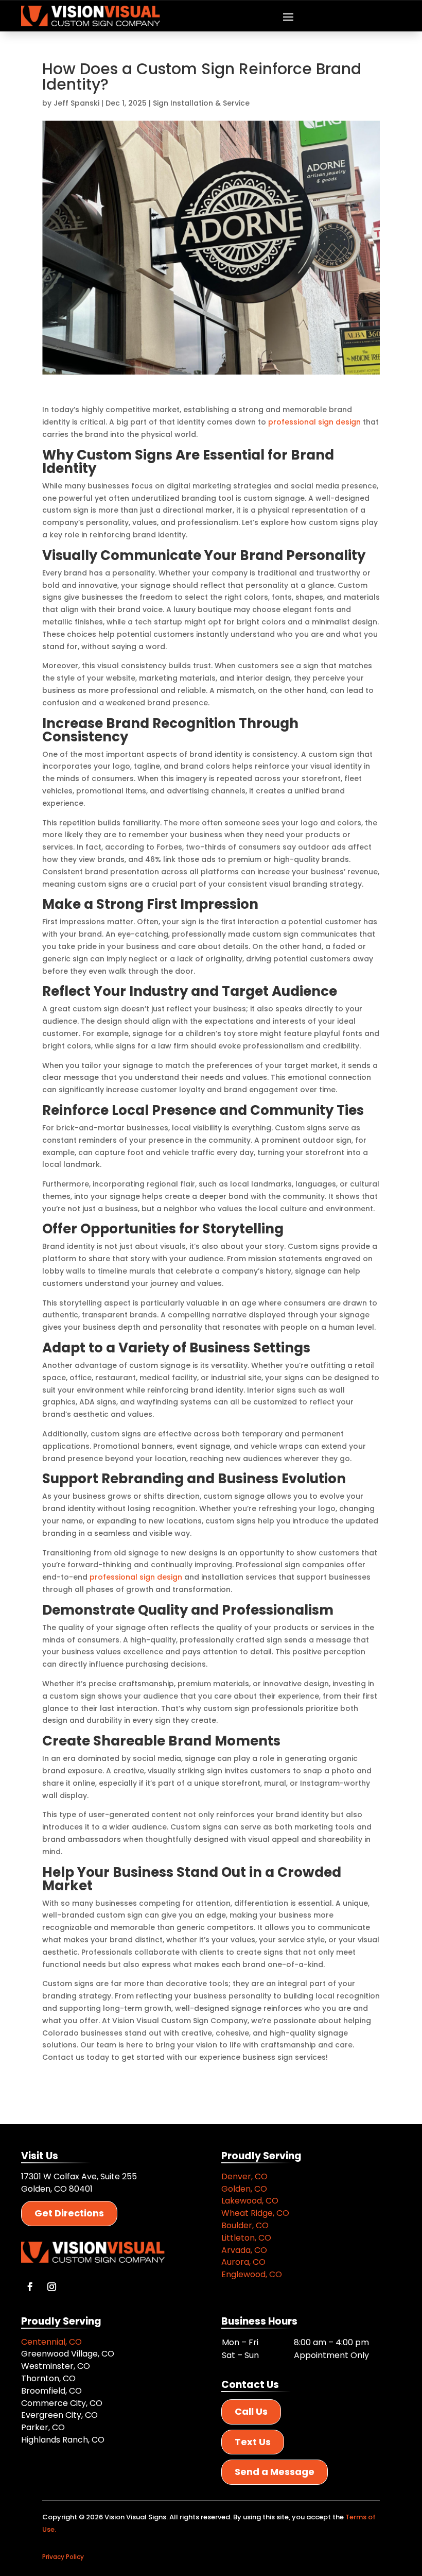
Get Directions (69, 2213)
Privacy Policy (63, 2557)
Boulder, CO (245, 2225)
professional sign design (314, 422)
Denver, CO (244, 2176)
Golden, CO (244, 2189)
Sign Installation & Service (201, 103)
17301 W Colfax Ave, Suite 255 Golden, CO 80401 (79, 2183)
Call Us (251, 2411)
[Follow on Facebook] (30, 2287)
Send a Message (275, 2472)
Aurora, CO (243, 2262)
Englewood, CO (252, 2274)
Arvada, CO (244, 2250)
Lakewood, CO (250, 2201)
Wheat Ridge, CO (255, 2213)
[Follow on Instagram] (51, 2287)
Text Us (253, 2442)
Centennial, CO (51, 2342)
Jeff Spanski (76, 103)
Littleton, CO (246, 2238)
